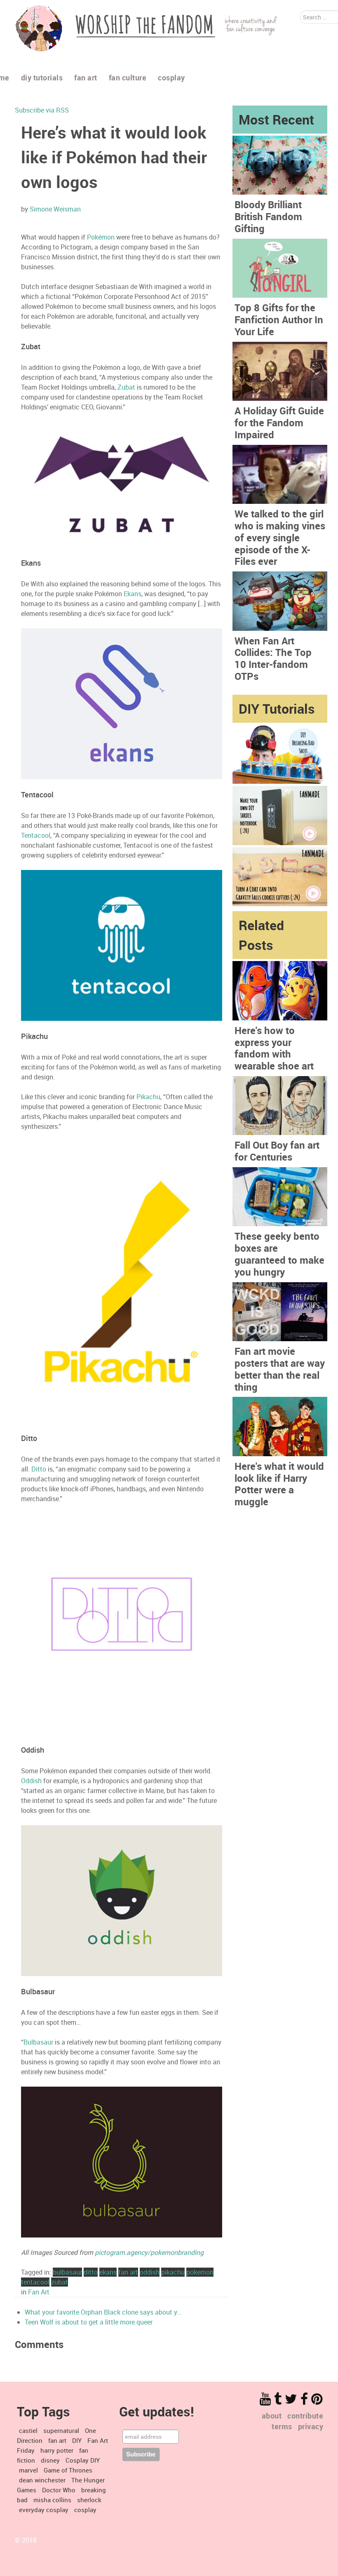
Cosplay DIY (83, 2460)
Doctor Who (59, 2490)
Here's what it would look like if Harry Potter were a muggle (279, 1484)
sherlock (89, 2500)
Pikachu (148, 1097)
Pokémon (101, 237)
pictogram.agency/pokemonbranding (149, 2252)
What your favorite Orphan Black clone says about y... (103, 2312)
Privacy (311, 2426)
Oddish (31, 1781)
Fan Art (39, 2292)
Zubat (126, 387)
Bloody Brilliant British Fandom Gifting (268, 216)
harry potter (57, 2450)
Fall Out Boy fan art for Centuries (277, 1151)
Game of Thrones (68, 2470)
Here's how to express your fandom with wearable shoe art (274, 1048)
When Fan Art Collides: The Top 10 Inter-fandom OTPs (273, 658)
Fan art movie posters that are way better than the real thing (280, 1369)
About (272, 2416)
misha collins (52, 2500)
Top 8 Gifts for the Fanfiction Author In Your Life (279, 320)
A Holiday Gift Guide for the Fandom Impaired (279, 423)
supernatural (61, 2430)
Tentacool (36, 835)
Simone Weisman (55, 209)
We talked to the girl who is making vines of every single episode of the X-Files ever (280, 537)
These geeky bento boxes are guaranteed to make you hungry (279, 1254)
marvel (28, 2470)
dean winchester (42, 2480)
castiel (28, 2430)
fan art (57, 2440)
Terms (282, 2426)
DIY (77, 2440)
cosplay (85, 2510)
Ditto (39, 1469)
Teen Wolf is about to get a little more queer (89, 2322)
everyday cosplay (44, 2510)
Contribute (305, 2416)
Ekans (133, 594)
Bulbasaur (38, 2042)
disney (50, 2460)
